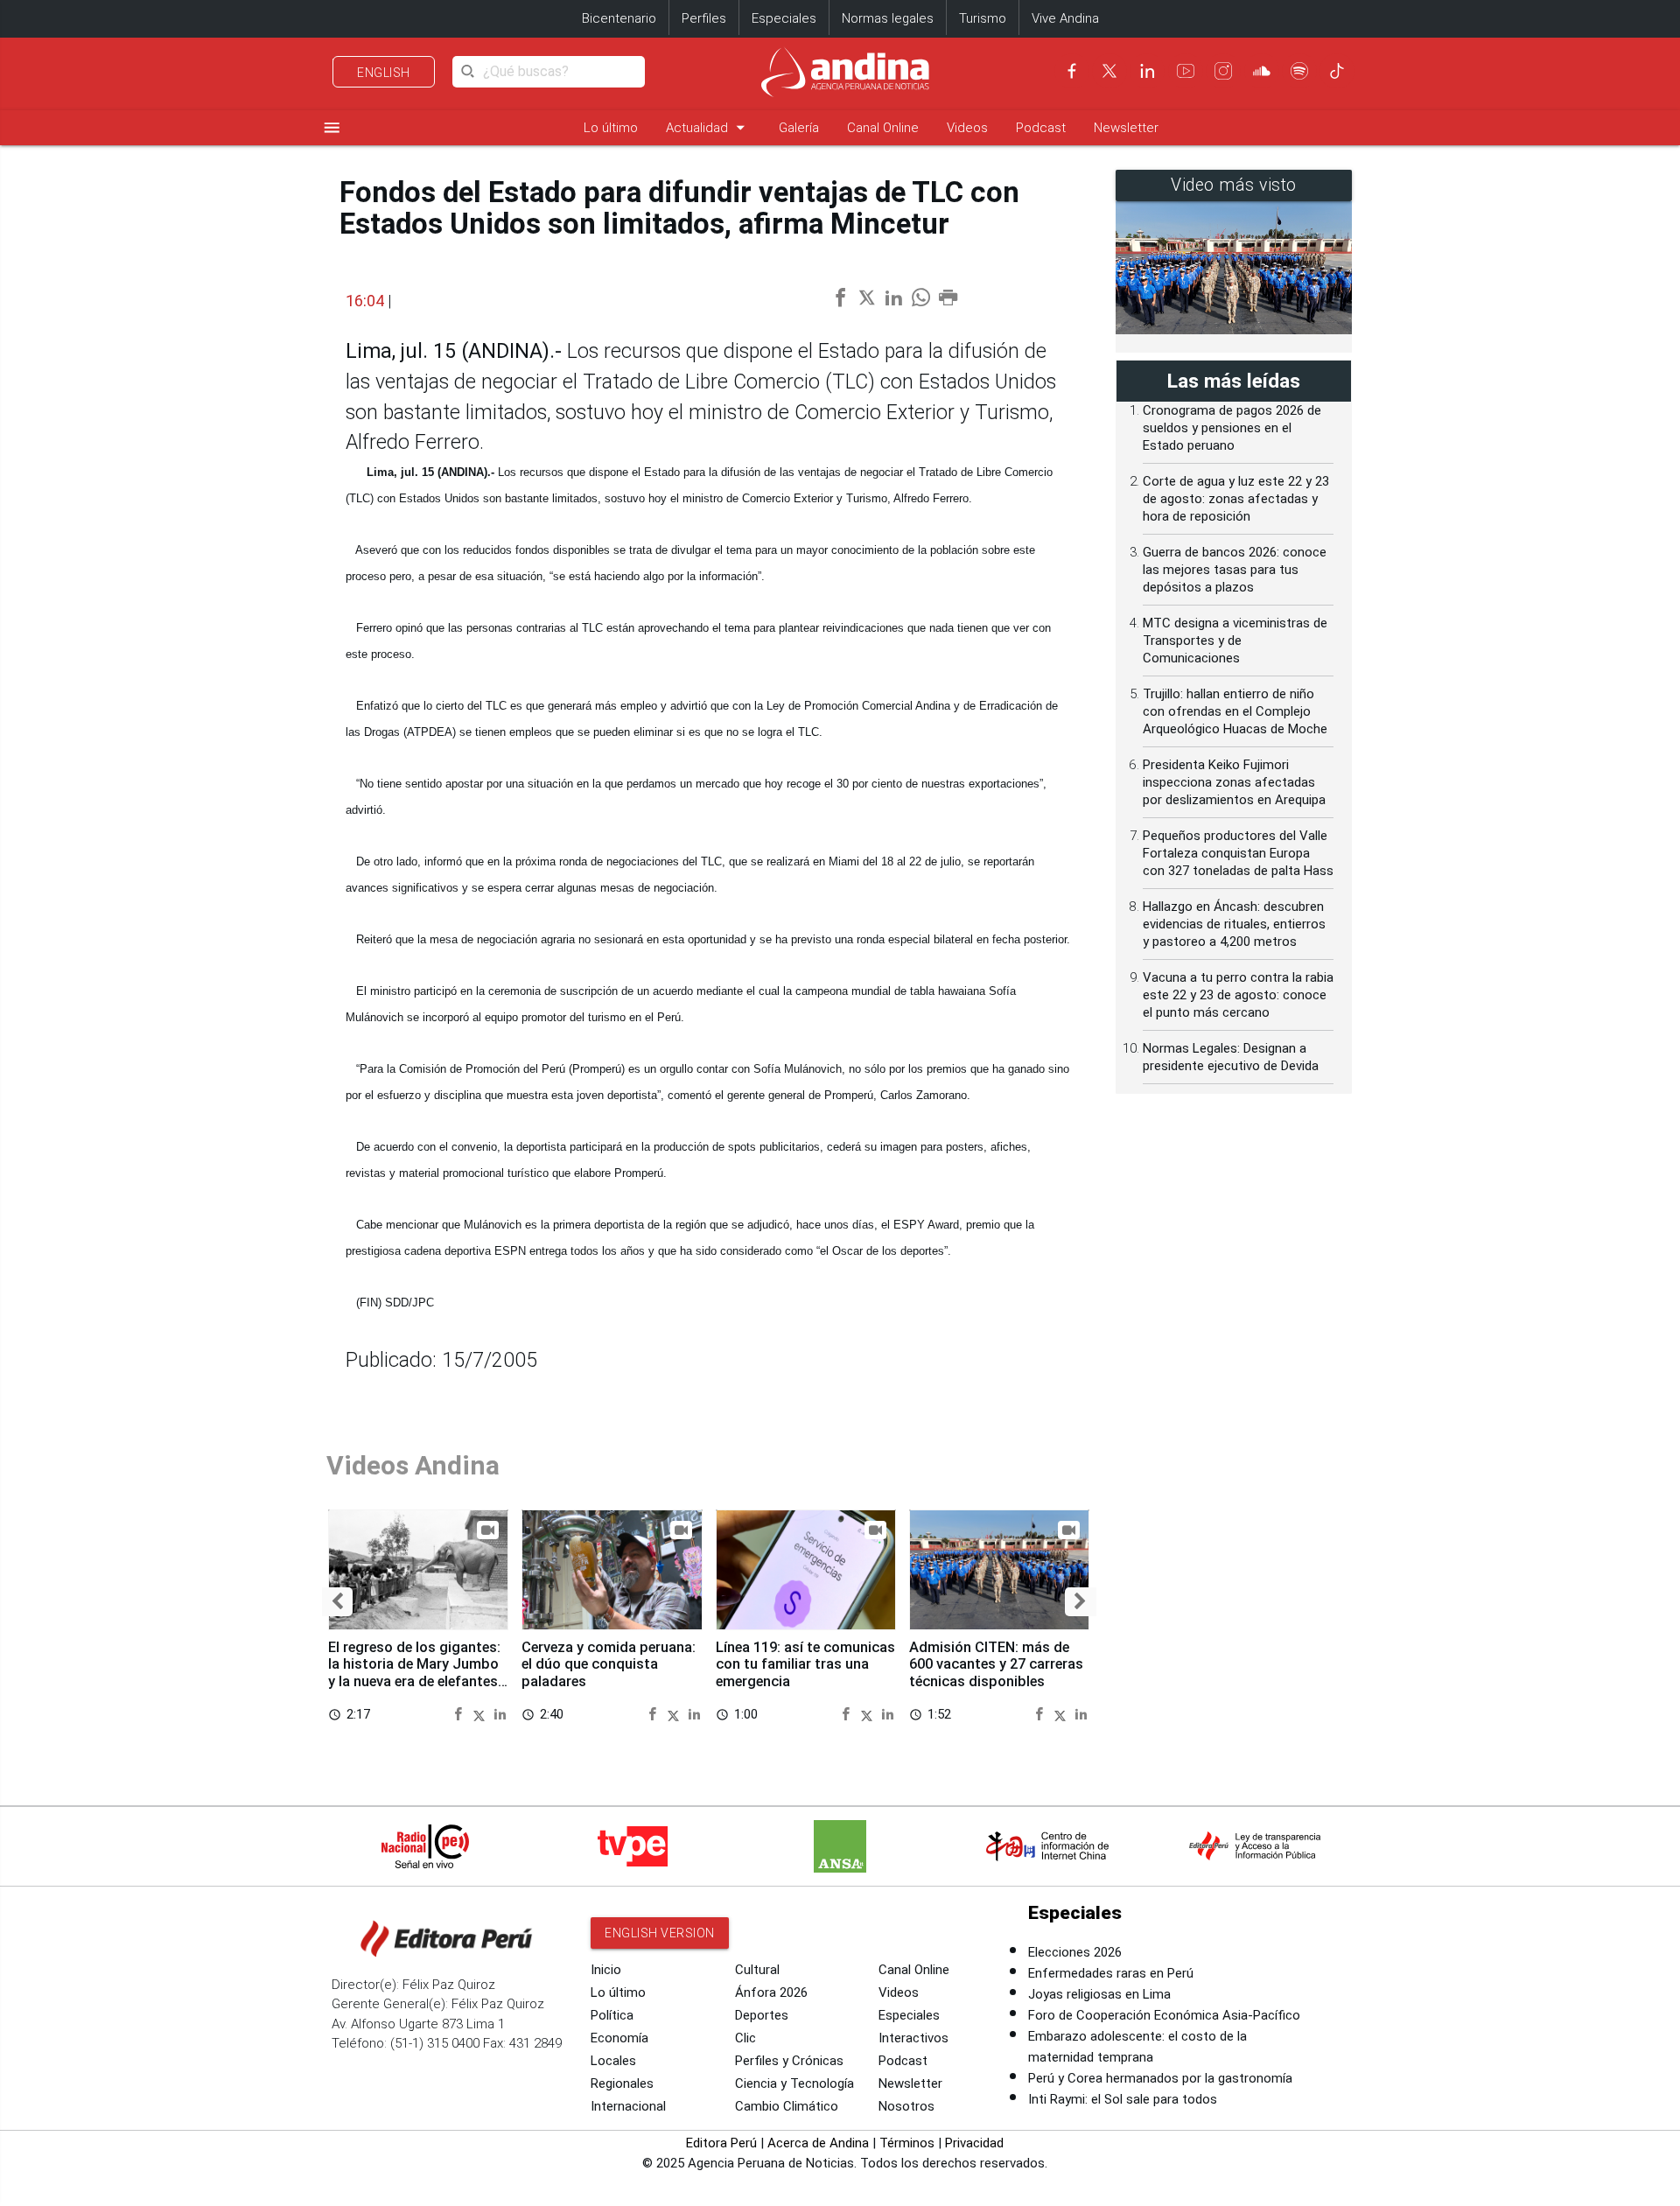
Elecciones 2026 (1075, 1952)
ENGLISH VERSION (660, 1933)
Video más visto (1234, 185)
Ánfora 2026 (771, 1992)
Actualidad (708, 127)
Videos (967, 128)
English (384, 73)
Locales (613, 2061)
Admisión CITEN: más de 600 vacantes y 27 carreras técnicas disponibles (996, 1665)
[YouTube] (1186, 71)
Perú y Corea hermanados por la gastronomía (1160, 2078)
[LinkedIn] (1147, 71)
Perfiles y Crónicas (789, 2061)
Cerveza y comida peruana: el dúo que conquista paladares (609, 1665)
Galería (799, 128)
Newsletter (1126, 128)
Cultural (757, 1970)
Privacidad (974, 2143)
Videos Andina (413, 1465)
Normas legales (888, 18)
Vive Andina (1065, 18)
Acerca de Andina (818, 2143)
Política (612, 2015)
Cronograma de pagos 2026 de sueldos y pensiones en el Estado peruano (1232, 428)
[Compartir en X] (482, 1714)
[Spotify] (1299, 71)
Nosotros (906, 2106)
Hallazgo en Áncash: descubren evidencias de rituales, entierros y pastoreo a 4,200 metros (1234, 924)
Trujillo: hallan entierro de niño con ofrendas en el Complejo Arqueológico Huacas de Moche (1235, 711)
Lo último (611, 128)
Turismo (983, 18)
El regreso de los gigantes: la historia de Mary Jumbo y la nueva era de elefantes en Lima (414, 1673)
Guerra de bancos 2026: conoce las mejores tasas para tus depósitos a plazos (1235, 570)
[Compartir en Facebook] (461, 1714)
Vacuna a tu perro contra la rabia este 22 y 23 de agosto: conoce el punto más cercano (1238, 995)
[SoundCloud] (1262, 71)
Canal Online (883, 128)
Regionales (622, 2083)
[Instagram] (1223, 71)
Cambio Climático (787, 2106)
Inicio (606, 1970)
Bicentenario (619, 18)
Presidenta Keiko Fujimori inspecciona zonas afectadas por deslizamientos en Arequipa (1234, 782)
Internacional (628, 2106)
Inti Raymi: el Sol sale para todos (1123, 2099)
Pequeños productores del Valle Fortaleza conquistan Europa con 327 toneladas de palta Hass (1238, 853)
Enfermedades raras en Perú (1111, 1973)
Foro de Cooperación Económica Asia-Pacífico (1164, 2015)
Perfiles (704, 18)
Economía (619, 2038)
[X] (1109, 71)
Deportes (762, 2015)
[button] (337, 1602)
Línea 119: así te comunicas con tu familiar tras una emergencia (805, 1665)
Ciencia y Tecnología (794, 2083)
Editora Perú (721, 2143)
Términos (907, 2143)
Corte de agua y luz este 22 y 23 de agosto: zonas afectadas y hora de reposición (1236, 499)
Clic (745, 2038)
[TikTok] (1337, 71)
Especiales (784, 18)
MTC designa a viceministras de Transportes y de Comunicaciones (1235, 641)
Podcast (1041, 128)
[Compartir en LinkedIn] (500, 1714)
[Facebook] (1072, 71)
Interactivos (913, 2038)
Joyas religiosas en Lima (1099, 1994)
